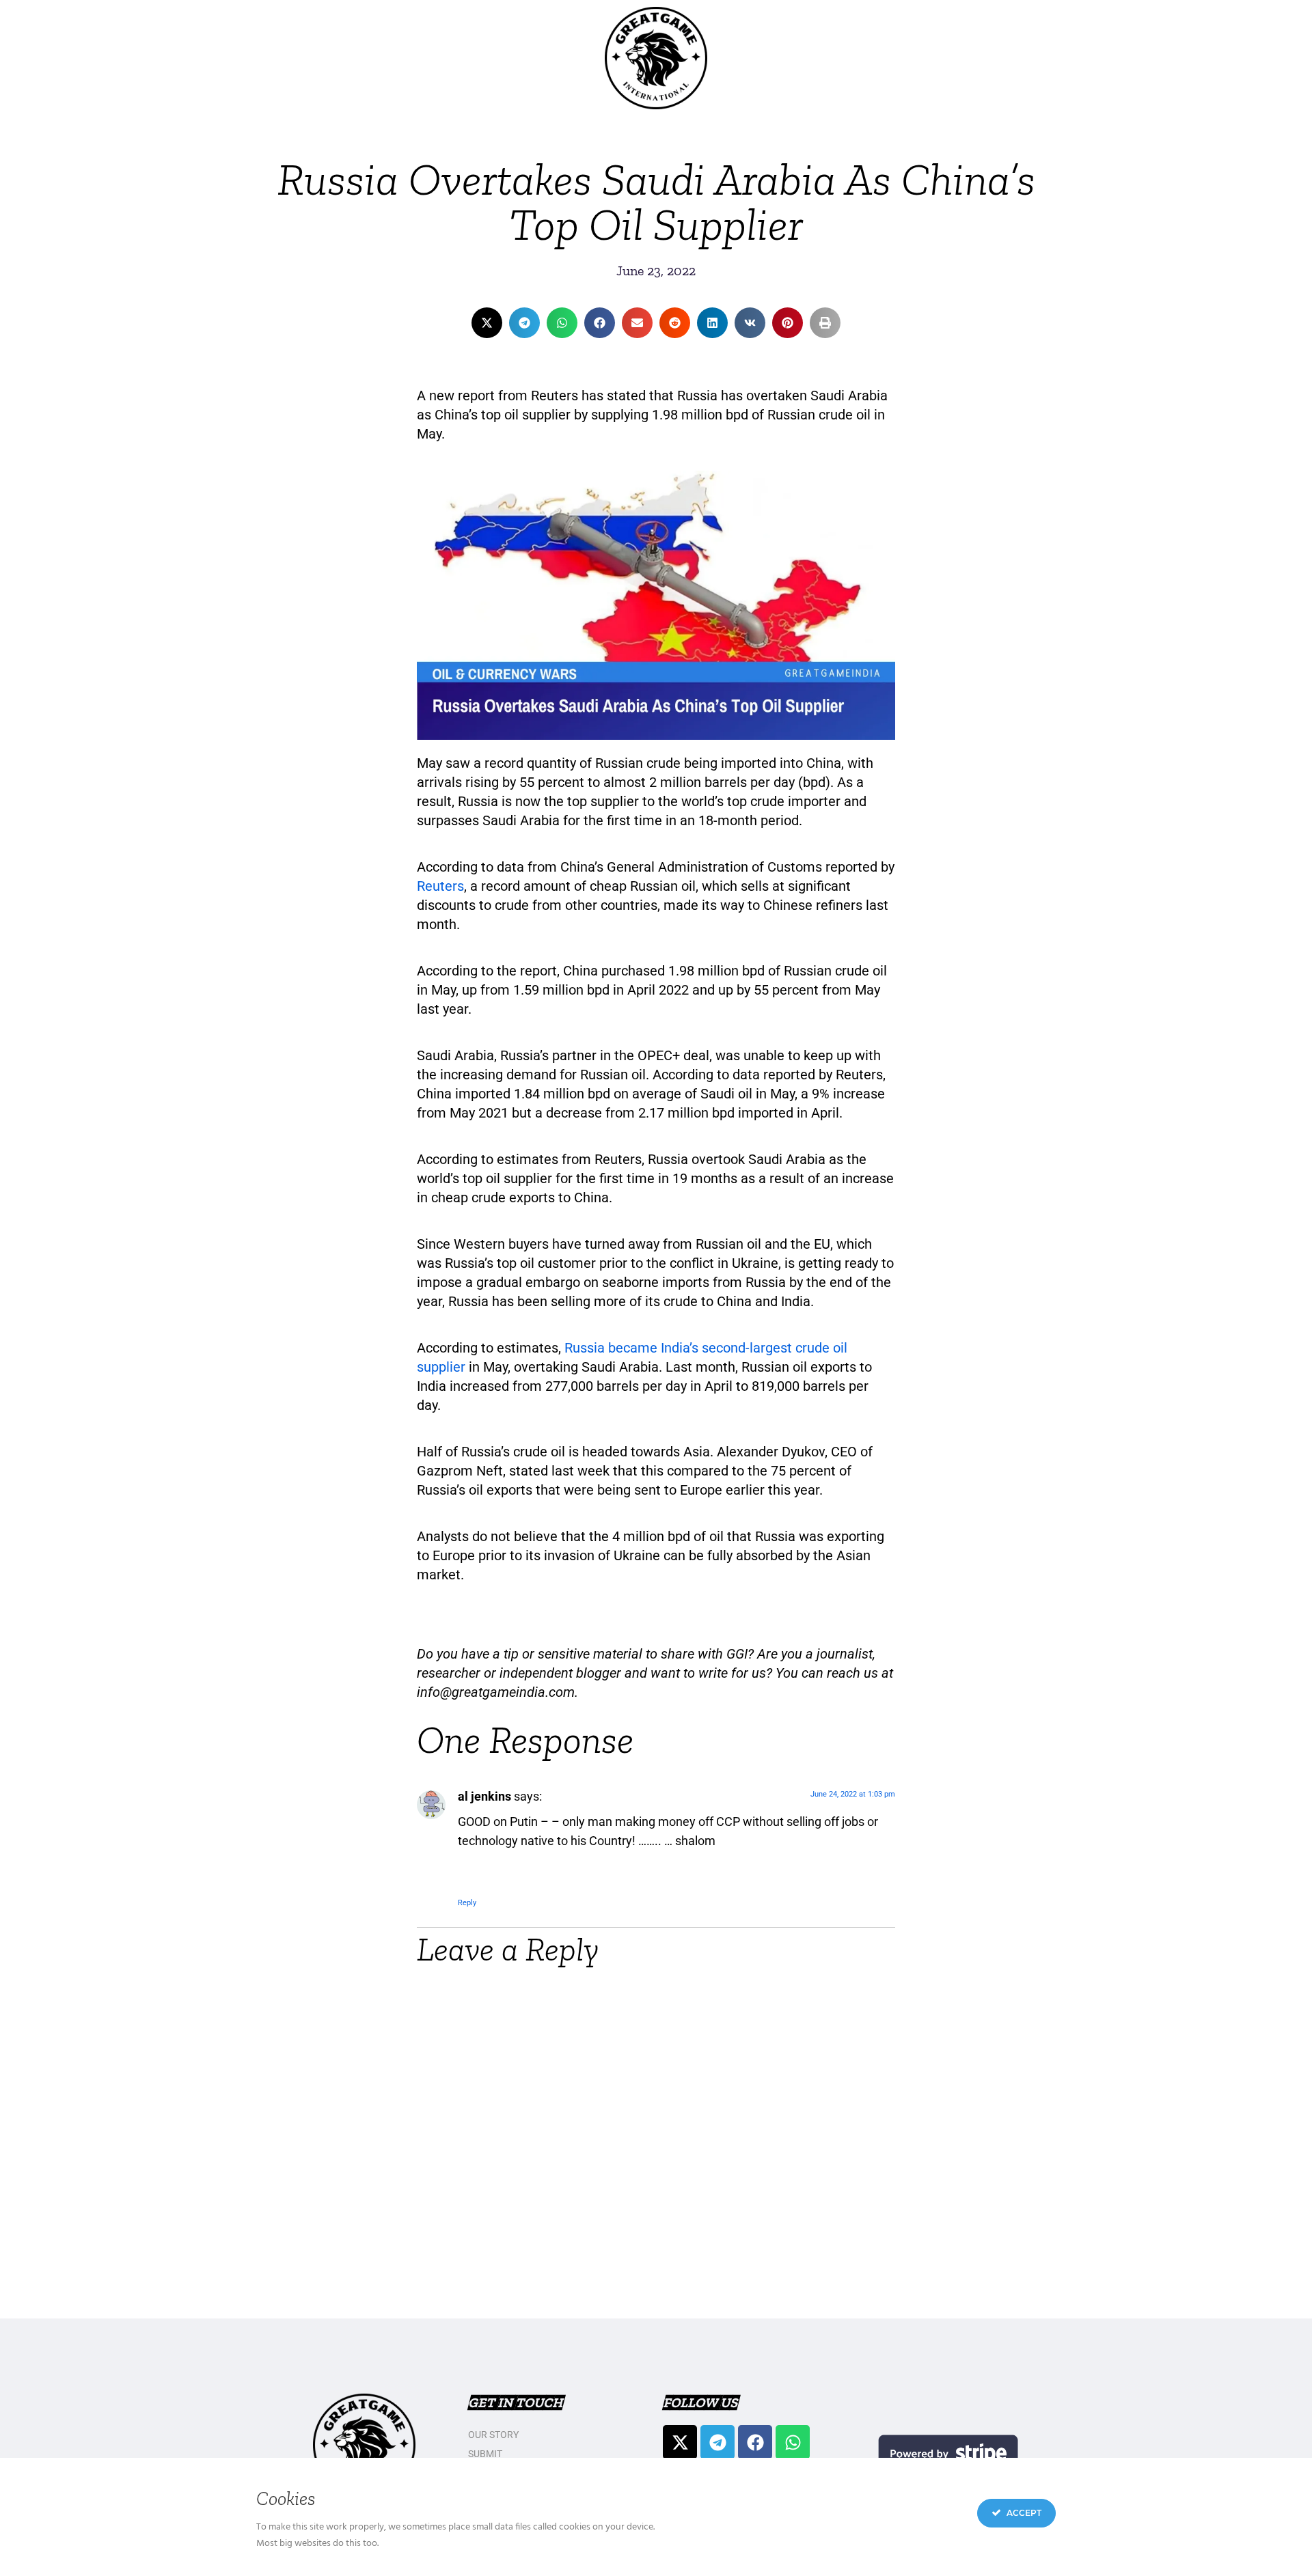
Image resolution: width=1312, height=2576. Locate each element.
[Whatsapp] (793, 2442)
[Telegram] (717, 2442)
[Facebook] (755, 2442)
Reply (467, 1903)
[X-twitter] (680, 2442)
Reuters (440, 886)
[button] (487, 323)
